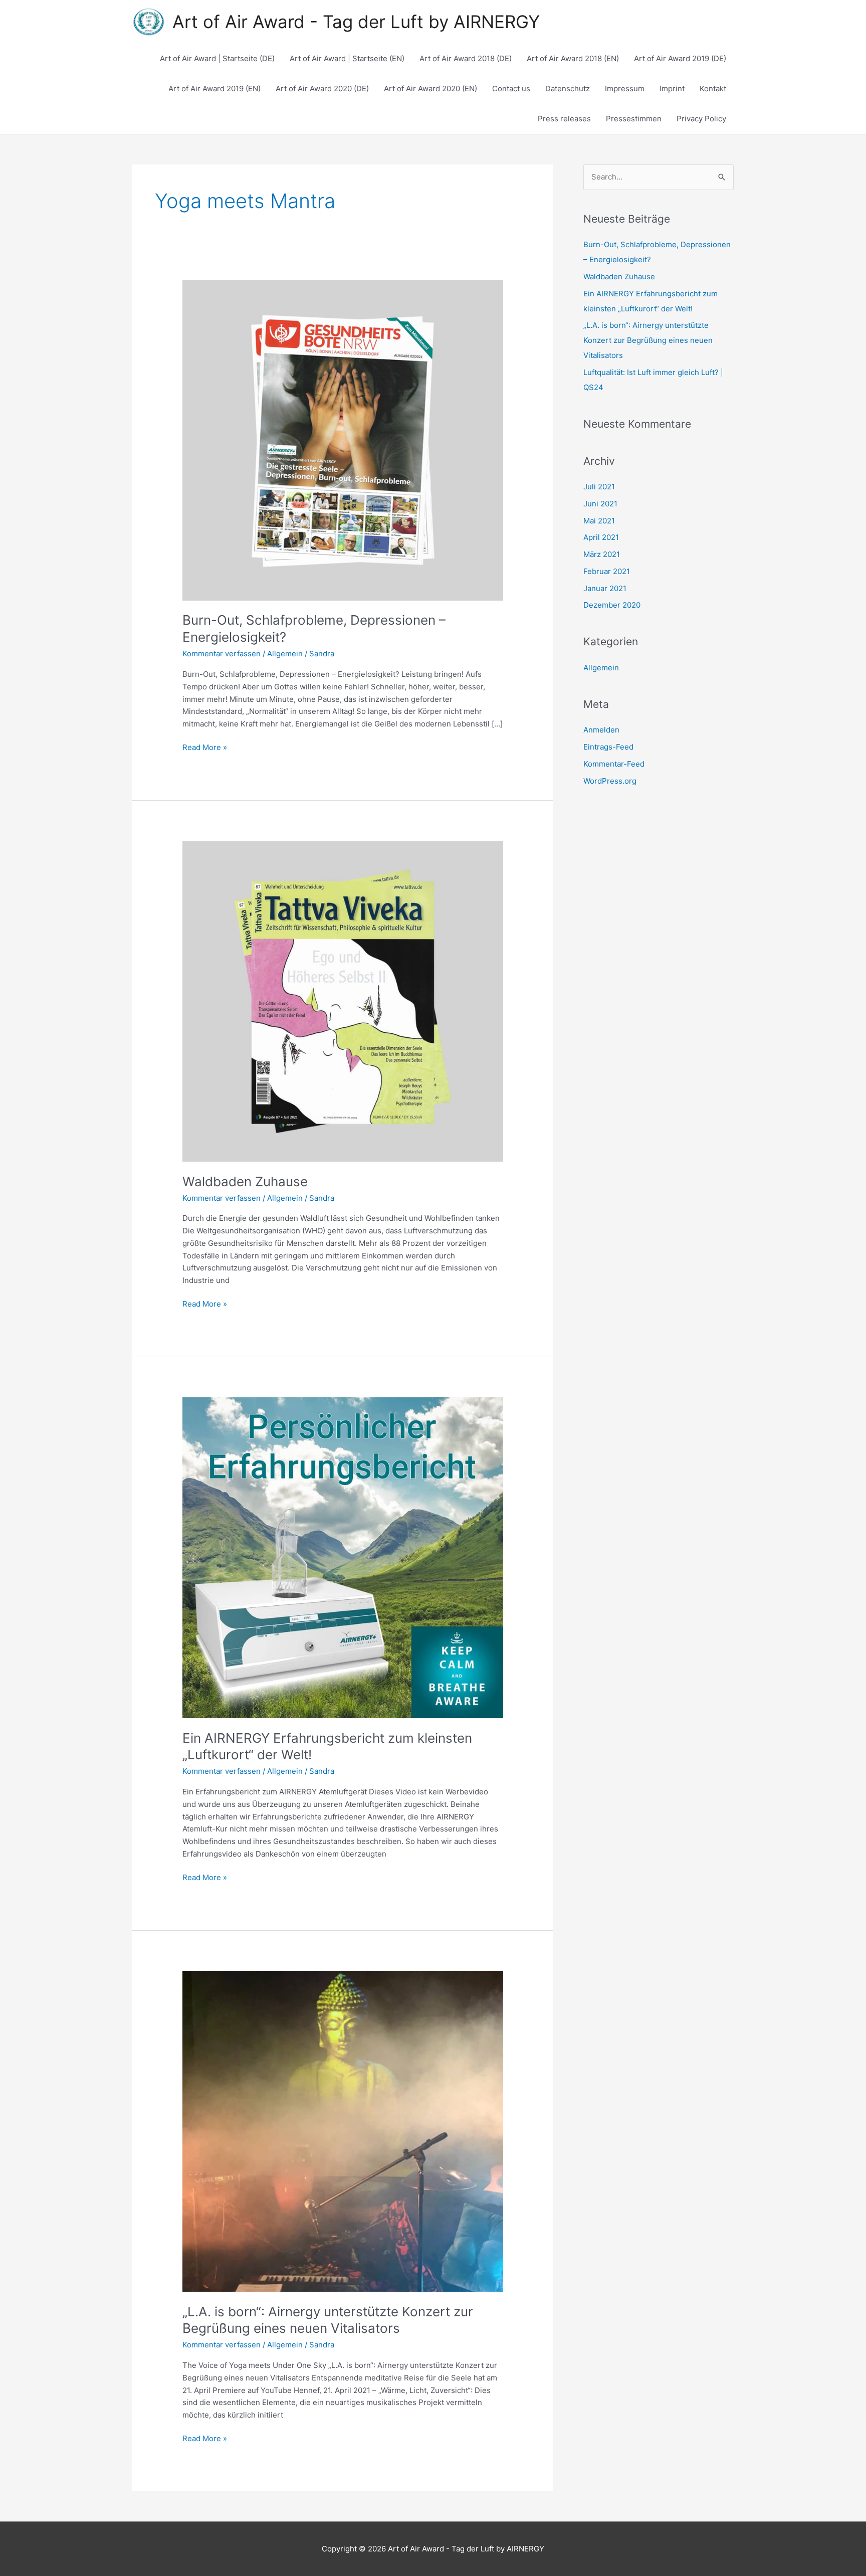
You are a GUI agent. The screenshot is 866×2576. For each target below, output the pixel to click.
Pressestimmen (634, 119)
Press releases (564, 119)
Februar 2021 (607, 571)
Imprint (672, 88)
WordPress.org (610, 781)
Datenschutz (568, 88)
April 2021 (601, 537)
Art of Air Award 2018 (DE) (466, 58)
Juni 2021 (600, 504)
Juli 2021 (599, 487)
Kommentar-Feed (614, 764)
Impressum (625, 88)
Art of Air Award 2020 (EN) (430, 88)
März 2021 (602, 554)
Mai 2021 (599, 521)
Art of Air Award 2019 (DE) (680, 58)
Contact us (511, 88)
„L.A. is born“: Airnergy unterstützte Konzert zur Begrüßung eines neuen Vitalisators (648, 340)
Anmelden (601, 730)
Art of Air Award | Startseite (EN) (347, 58)
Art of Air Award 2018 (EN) (573, 58)
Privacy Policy (701, 119)
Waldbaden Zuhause (245, 1181)
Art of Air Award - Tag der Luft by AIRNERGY (356, 22)
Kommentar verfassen (222, 654)
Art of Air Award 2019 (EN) (214, 88)
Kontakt (713, 88)
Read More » (205, 747)
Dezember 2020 (612, 605)
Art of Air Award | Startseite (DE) (217, 58)
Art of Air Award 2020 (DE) (322, 88)
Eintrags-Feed (608, 747)
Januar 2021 (605, 588)
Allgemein (285, 654)
